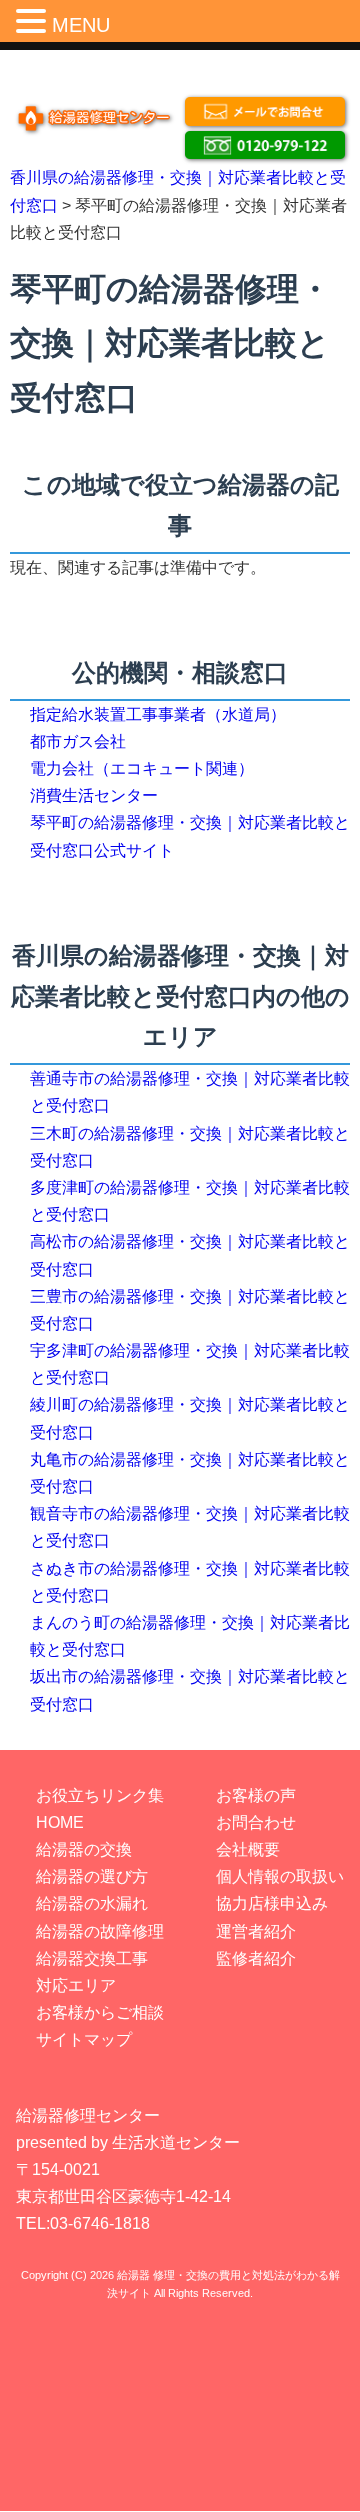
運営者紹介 (256, 1931)
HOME (60, 1822)
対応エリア (76, 1985)
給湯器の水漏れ (92, 1903)
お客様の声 (256, 1795)
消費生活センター (94, 795)
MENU (81, 25)
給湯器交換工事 (92, 1958)
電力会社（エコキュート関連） (142, 768)
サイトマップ (84, 2039)
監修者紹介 (256, 1958)
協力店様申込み (272, 1903)
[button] (34, 19)
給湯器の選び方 (92, 1876)
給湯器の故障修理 (100, 1931)
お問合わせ (256, 1822)
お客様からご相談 (100, 2012)
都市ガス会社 (78, 741)
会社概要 (248, 1849)
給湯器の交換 (84, 1849)
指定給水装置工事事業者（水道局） (158, 714)
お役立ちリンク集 (100, 1795)
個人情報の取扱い (280, 1876)
